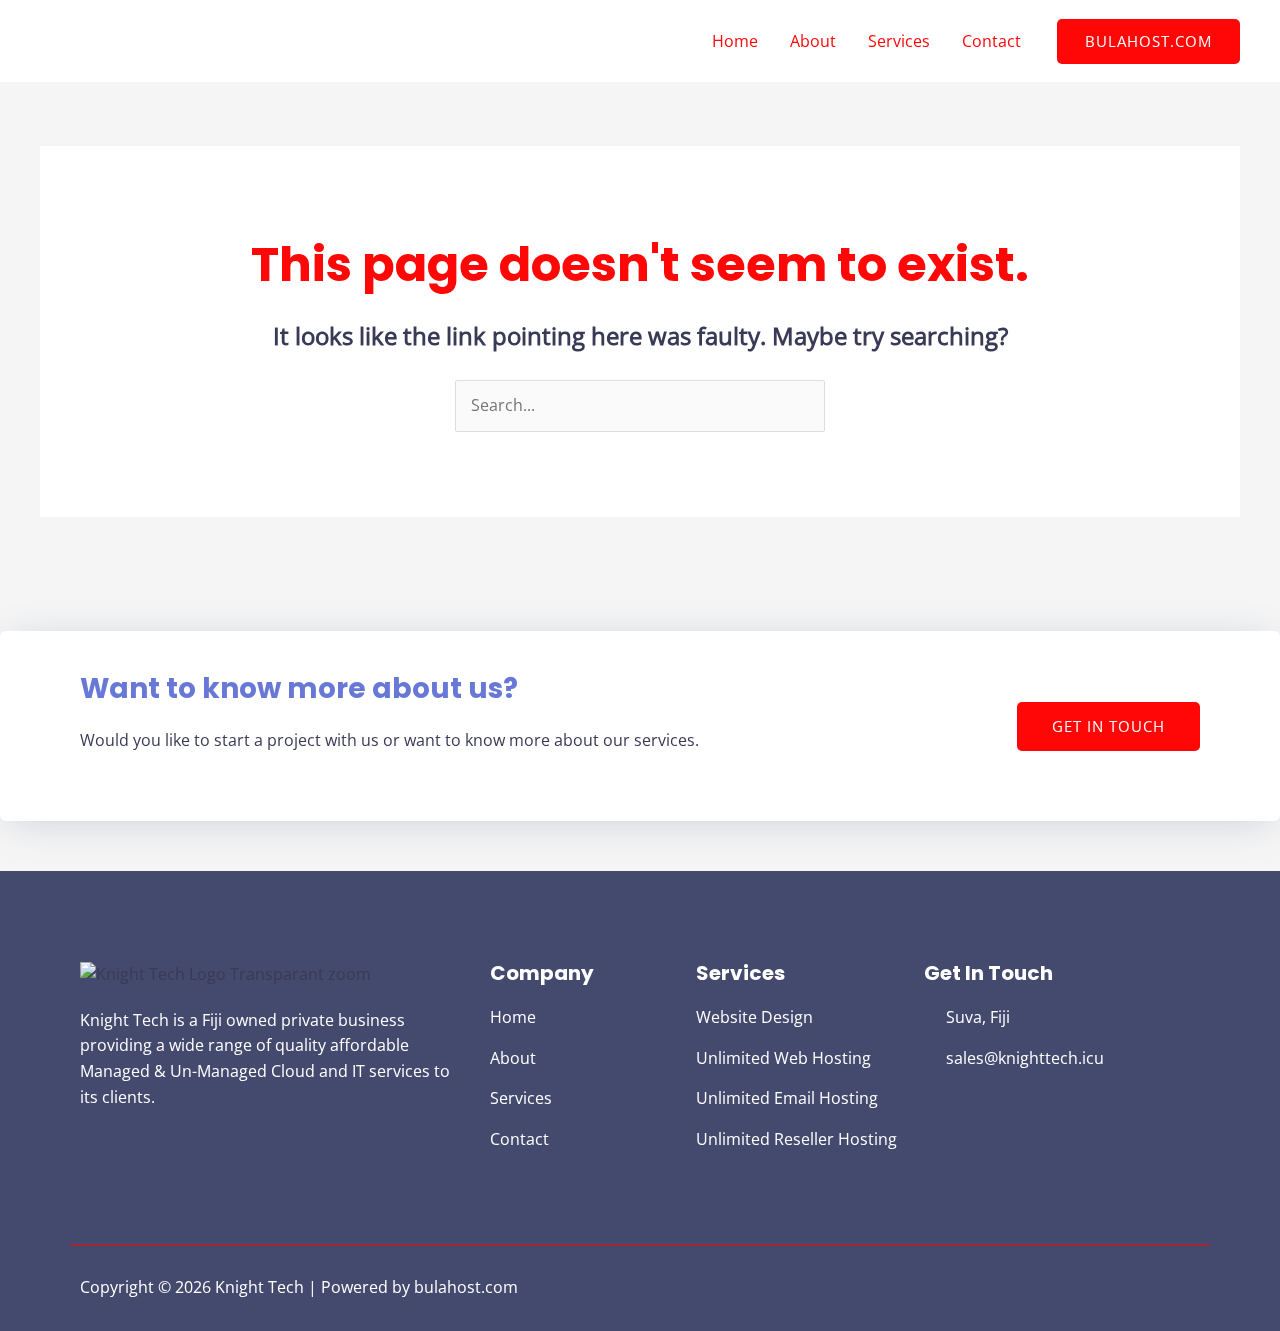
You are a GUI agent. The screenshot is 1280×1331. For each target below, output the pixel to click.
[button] (1148, 41)
